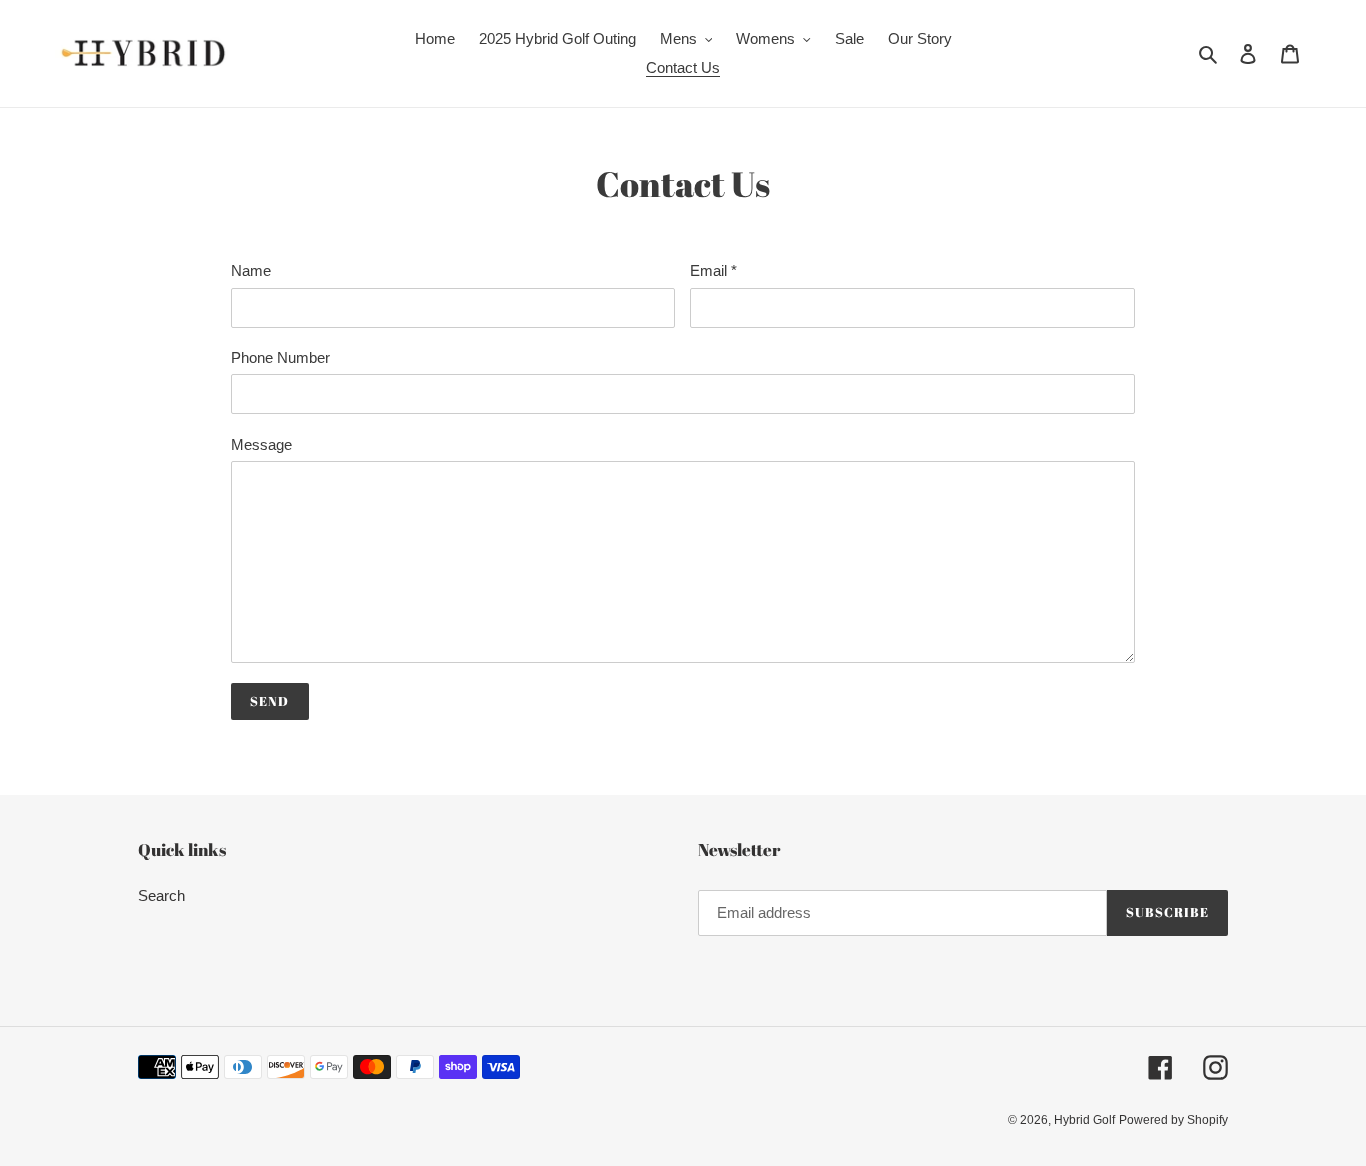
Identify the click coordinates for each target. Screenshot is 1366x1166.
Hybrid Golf (1084, 1120)
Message (261, 444)
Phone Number (280, 357)
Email (713, 270)
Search (161, 895)
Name (251, 270)
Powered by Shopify (1173, 1120)
